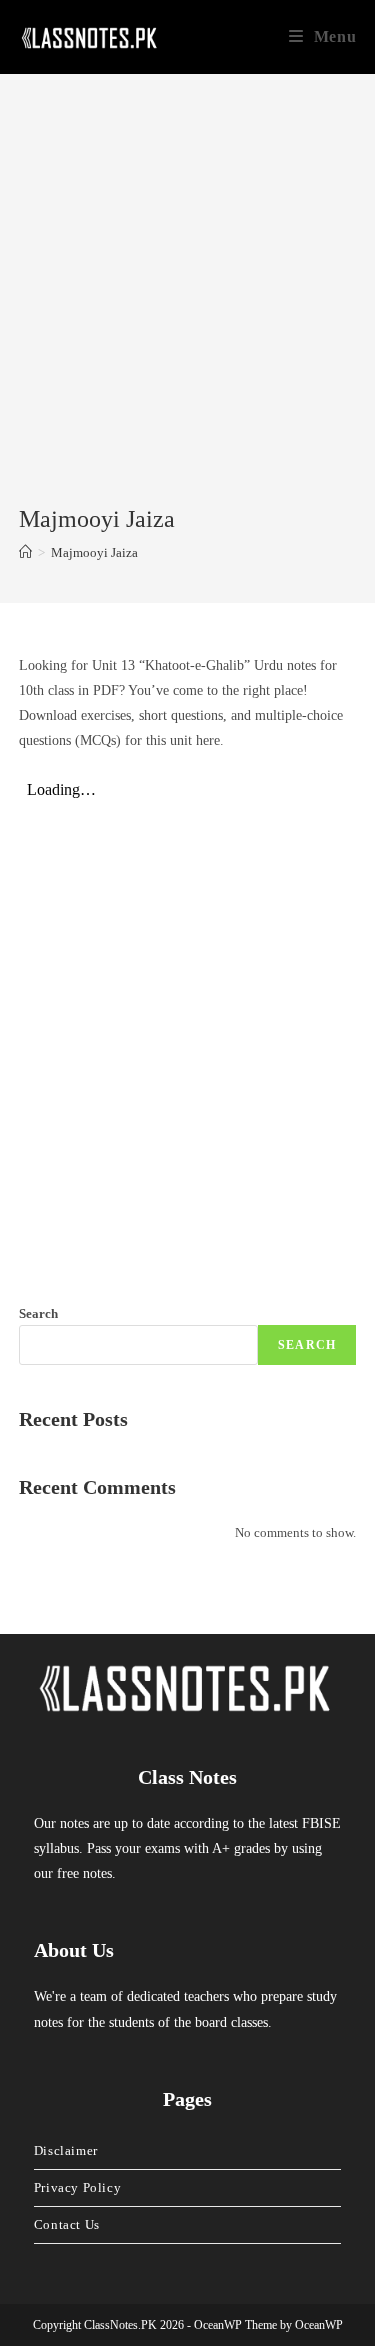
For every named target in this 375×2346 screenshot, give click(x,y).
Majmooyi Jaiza (94, 552)
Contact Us (67, 2224)
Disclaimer (66, 2150)
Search (38, 1313)
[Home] (25, 552)
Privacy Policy (77, 2187)
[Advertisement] (187, 305)
